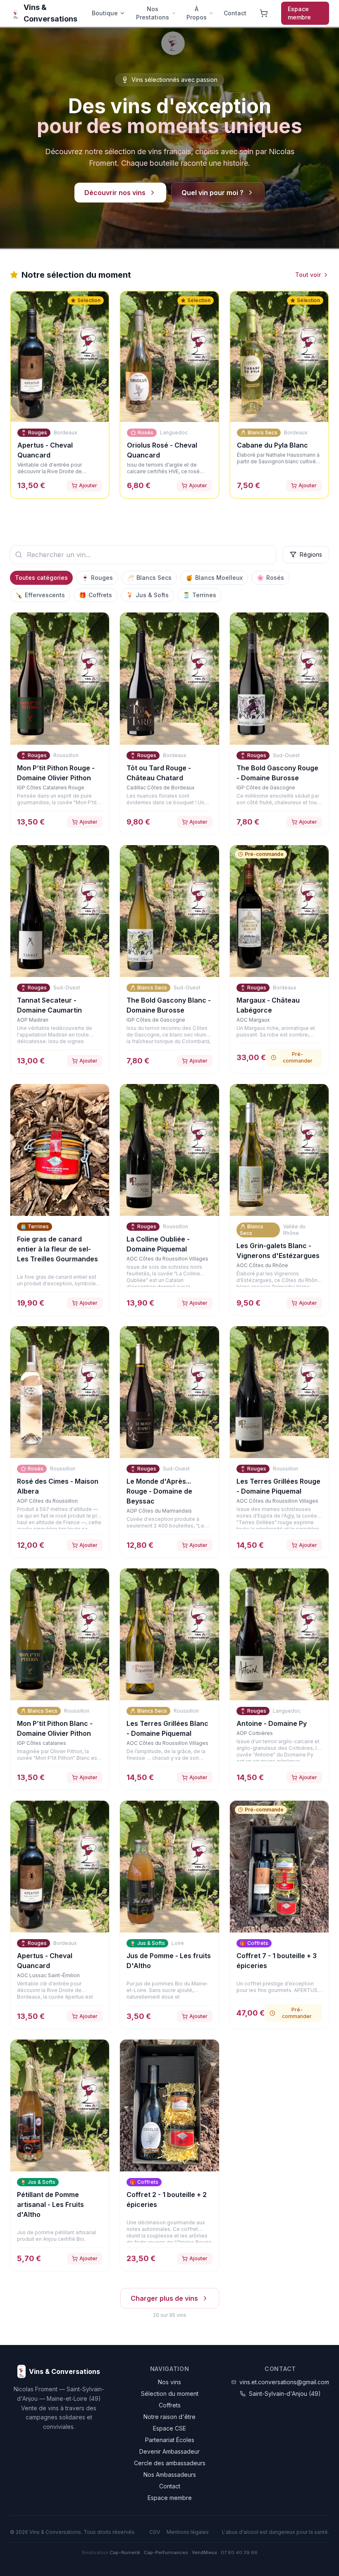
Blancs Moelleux (214, 578)
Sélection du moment (170, 2394)
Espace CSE (169, 2428)
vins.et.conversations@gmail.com (284, 2382)
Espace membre (299, 13)
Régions (311, 554)
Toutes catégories (41, 578)
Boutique (105, 13)
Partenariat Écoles (170, 2440)
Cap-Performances (166, 2552)
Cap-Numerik (125, 2552)
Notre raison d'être (169, 2417)
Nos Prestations (153, 13)
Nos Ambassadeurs (170, 2475)
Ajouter (88, 485)
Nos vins (169, 2382)
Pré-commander (298, 1057)
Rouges (97, 578)
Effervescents (40, 595)
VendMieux (204, 2552)
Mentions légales (188, 2532)
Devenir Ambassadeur (169, 2451)
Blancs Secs (149, 578)
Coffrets (95, 595)
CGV (155, 2532)
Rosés (270, 578)
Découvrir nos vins (115, 193)
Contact (235, 13)
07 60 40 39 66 (239, 2552)
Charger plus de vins (164, 2298)
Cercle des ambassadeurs (170, 2463)
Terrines (199, 595)
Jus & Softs (147, 595)
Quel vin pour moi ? (212, 193)
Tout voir (308, 275)
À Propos (197, 13)
